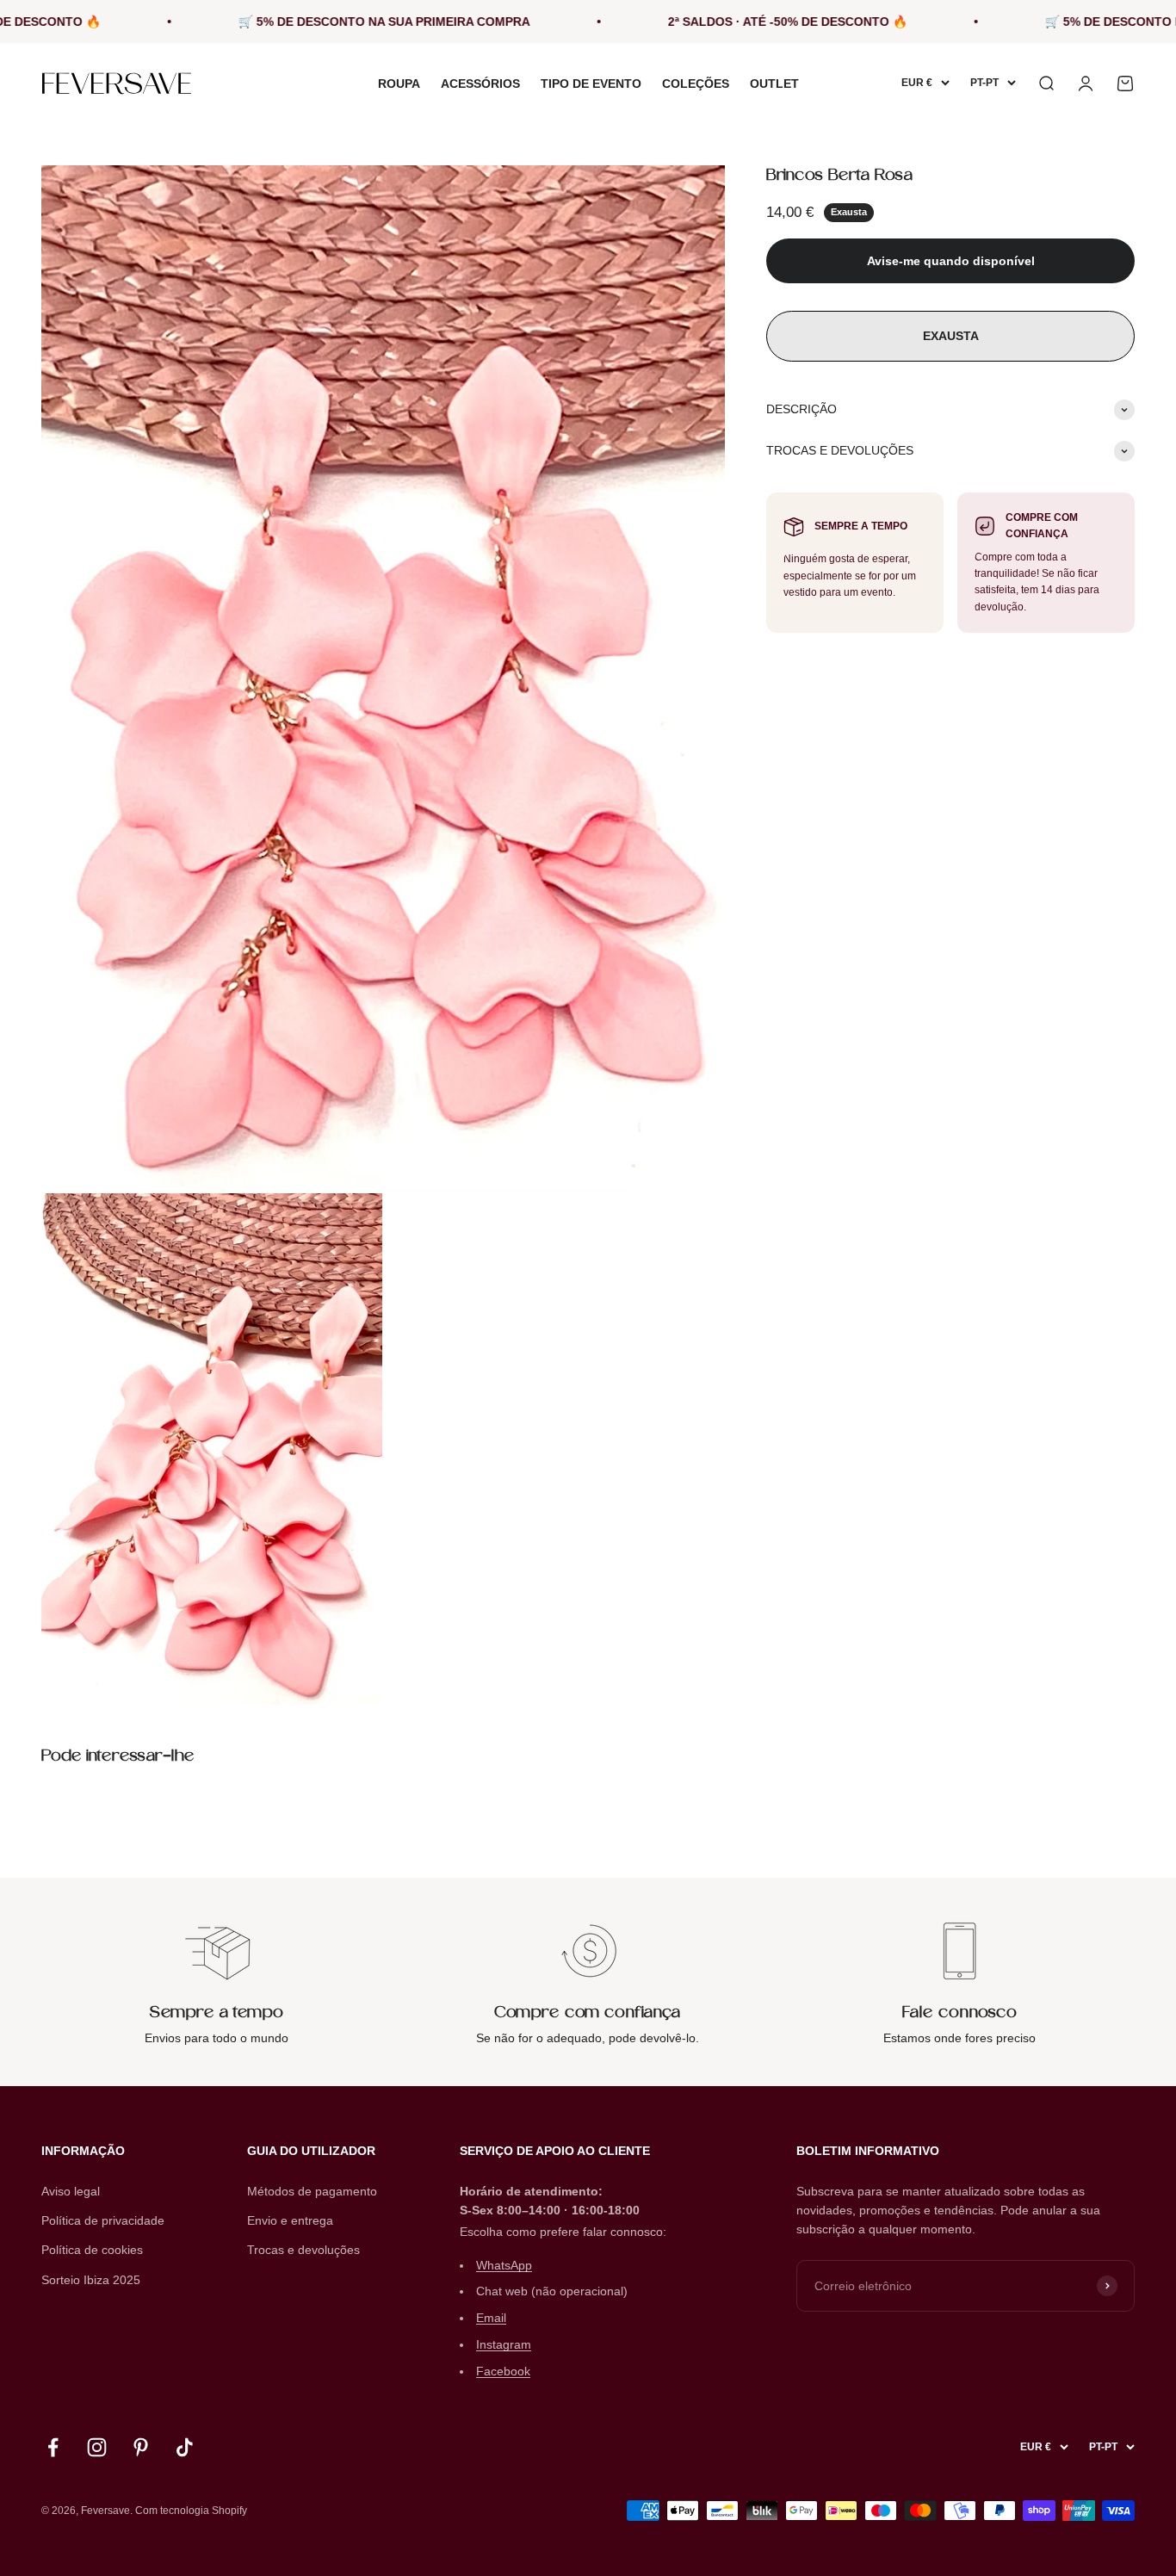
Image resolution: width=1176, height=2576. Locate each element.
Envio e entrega (290, 2220)
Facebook (503, 2371)
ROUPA (399, 84)
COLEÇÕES (696, 84)
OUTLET (774, 84)
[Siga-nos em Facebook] (53, 2447)
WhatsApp (504, 2265)
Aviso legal (71, 2191)
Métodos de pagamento (312, 2191)
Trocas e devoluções (303, 2250)
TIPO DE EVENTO (591, 84)
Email (491, 2318)
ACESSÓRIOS (480, 84)
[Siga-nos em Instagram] (97, 2447)
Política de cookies (92, 2250)
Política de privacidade (103, 2220)
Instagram (504, 2344)
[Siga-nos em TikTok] (185, 2447)
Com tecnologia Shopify (191, 2511)
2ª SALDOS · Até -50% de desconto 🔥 (714, 22)
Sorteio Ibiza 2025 (91, 2280)
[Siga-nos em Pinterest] (141, 2447)
